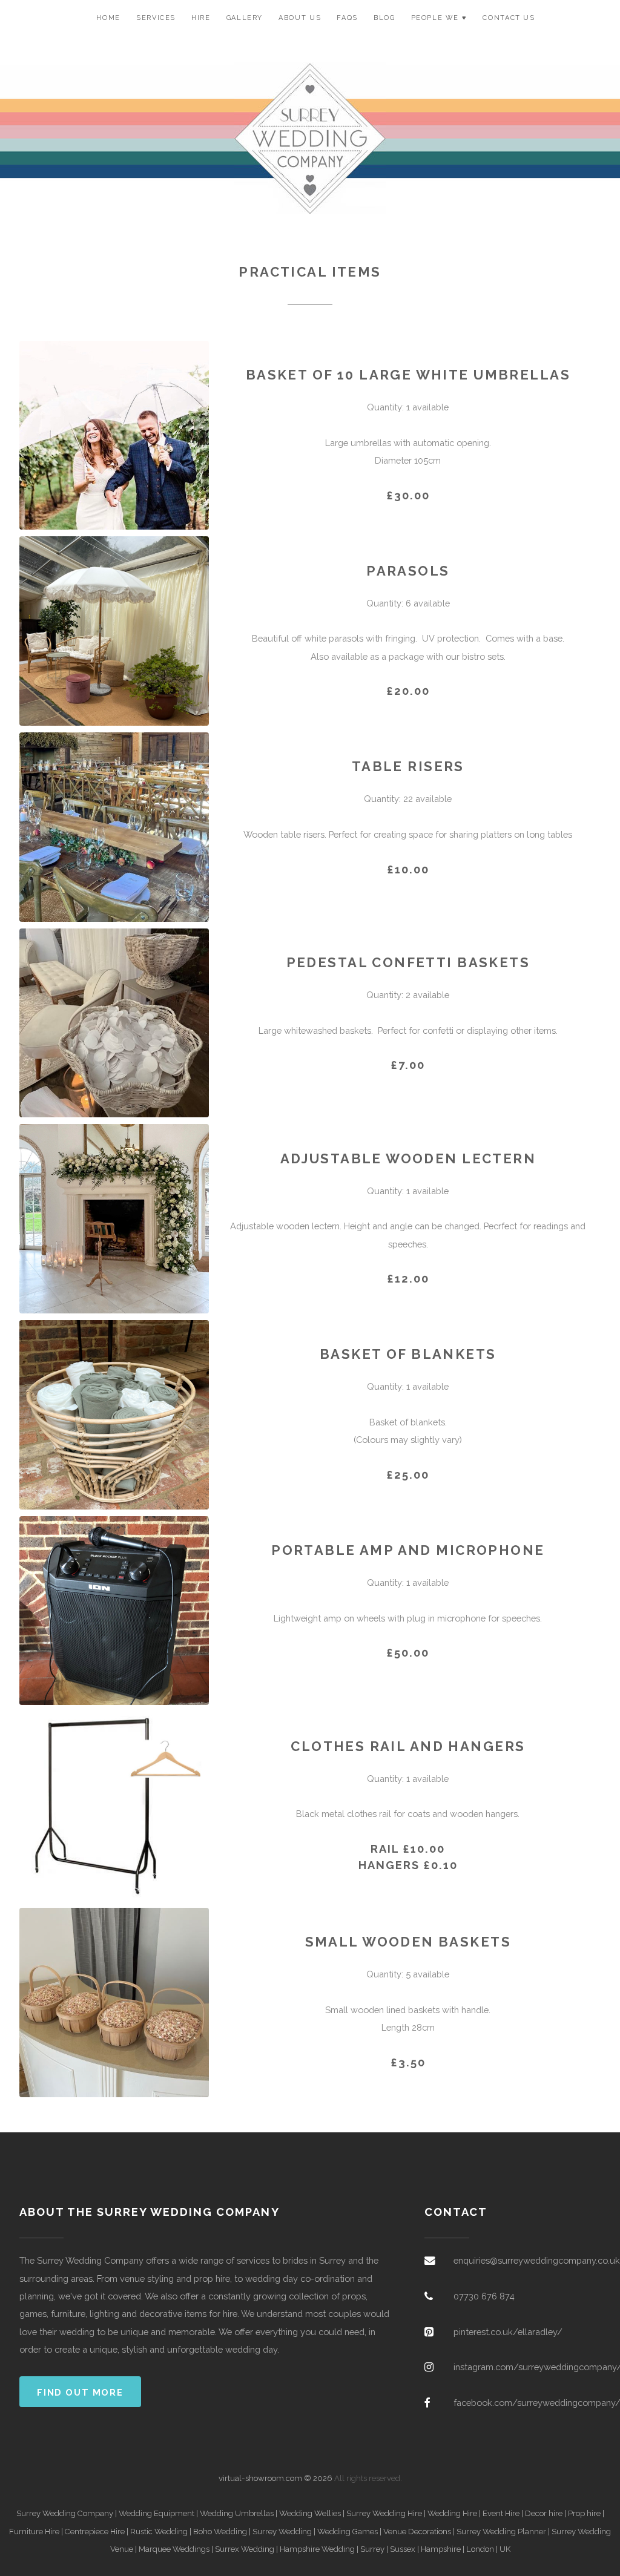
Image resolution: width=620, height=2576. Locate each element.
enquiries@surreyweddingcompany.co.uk (537, 2260)
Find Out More (80, 2392)
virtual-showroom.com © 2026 (275, 2478)
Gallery (245, 18)
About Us (300, 18)
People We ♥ (439, 18)
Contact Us (509, 18)
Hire (201, 18)
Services (156, 18)
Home (108, 18)
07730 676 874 (484, 2296)
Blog (384, 18)
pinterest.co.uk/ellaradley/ (508, 2332)
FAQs (347, 18)
